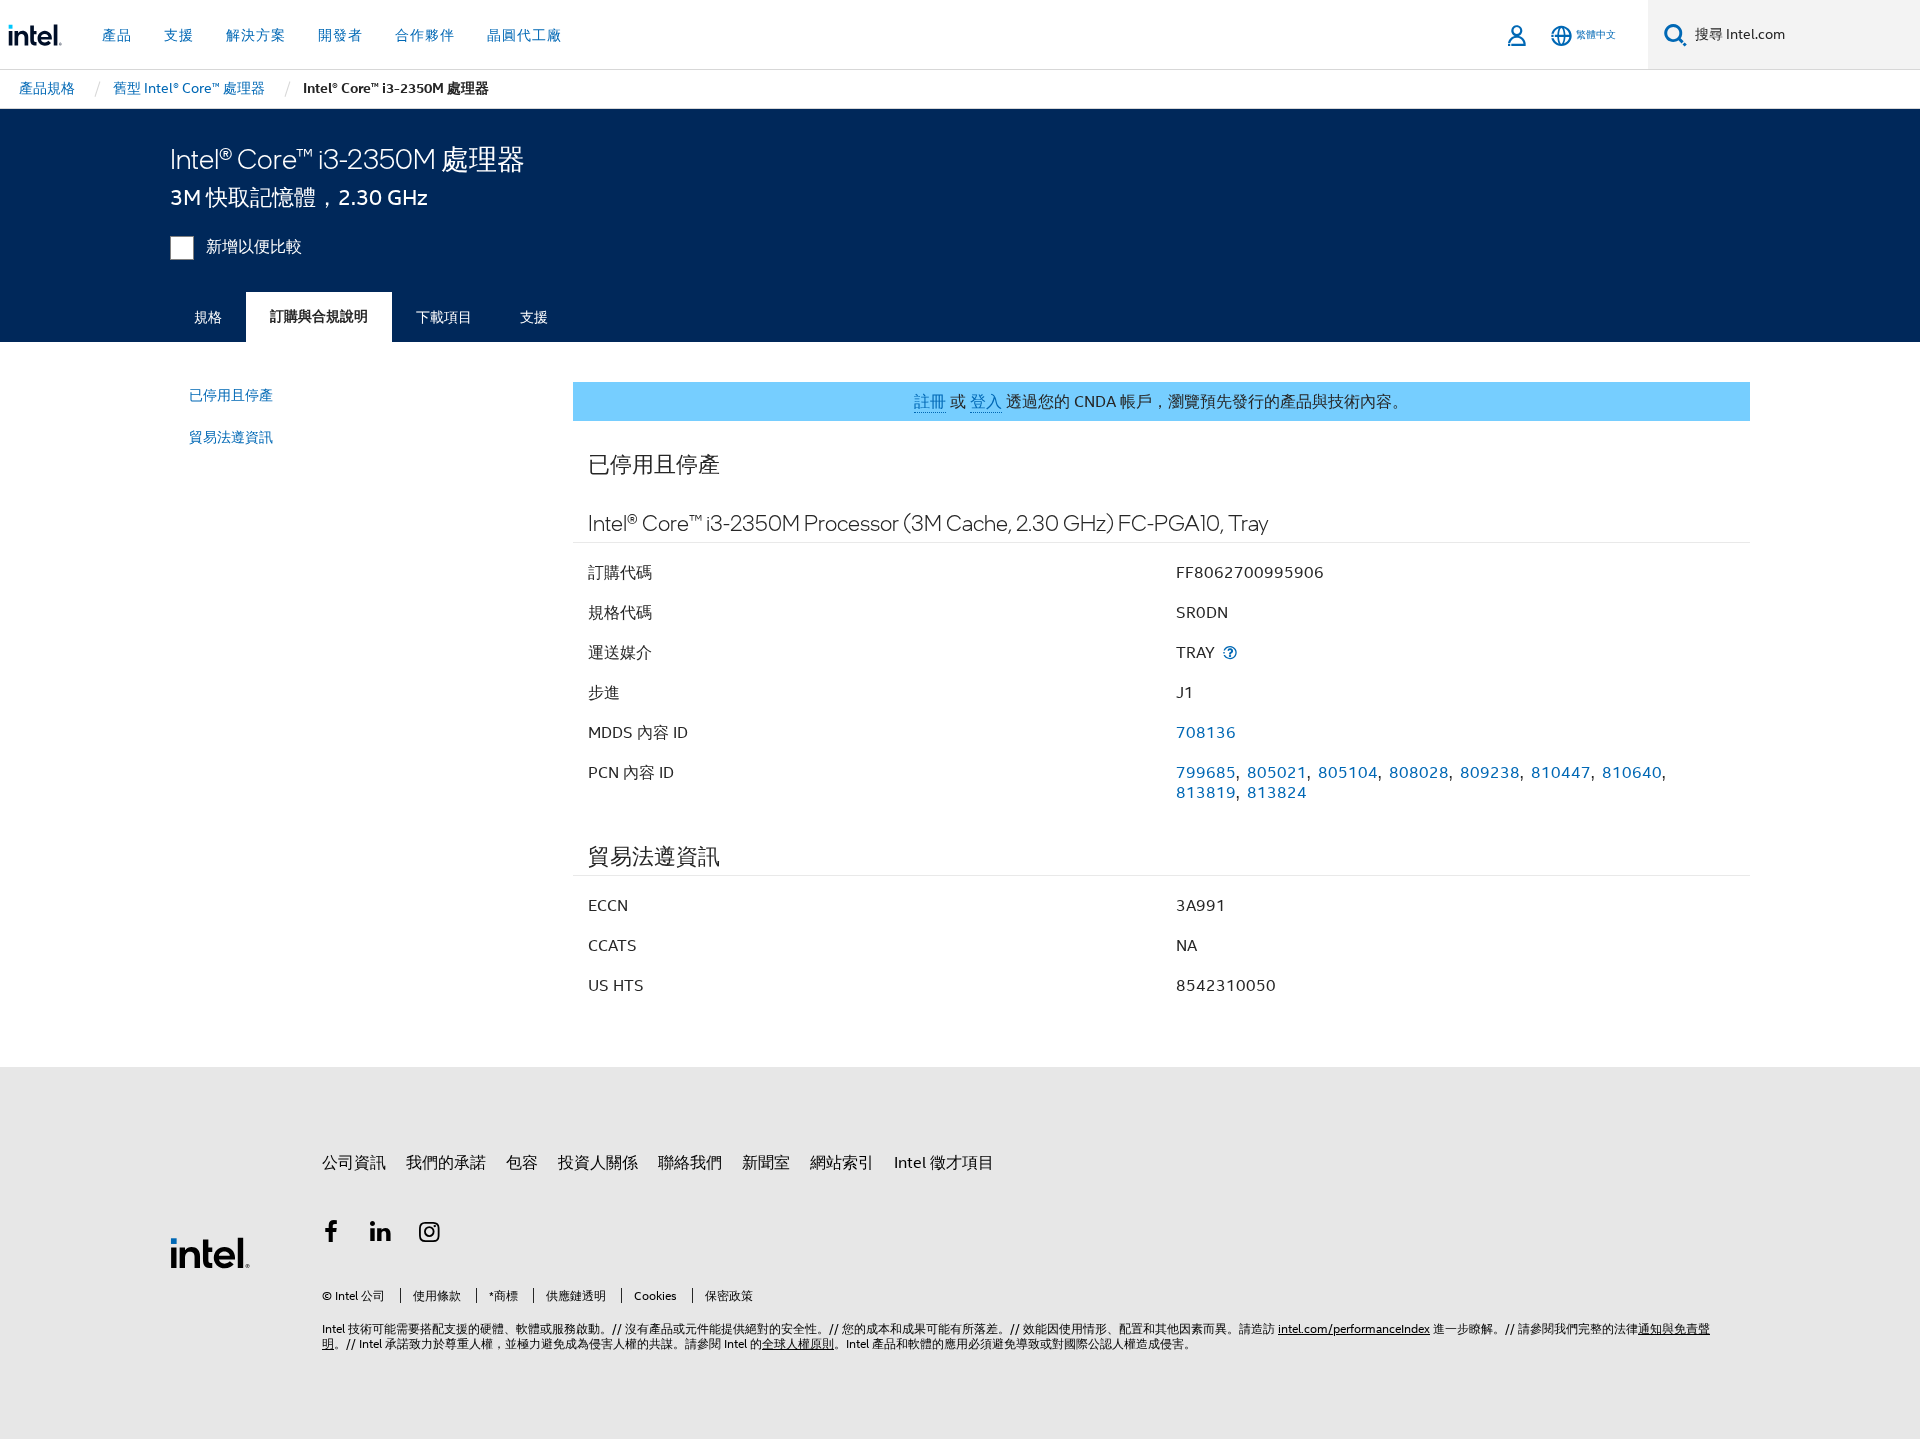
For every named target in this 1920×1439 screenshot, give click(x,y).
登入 (986, 402)
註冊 (930, 402)
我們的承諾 (446, 1163)
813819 (1206, 793)
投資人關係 (598, 1163)
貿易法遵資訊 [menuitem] (231, 437)
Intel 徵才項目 (944, 1163)
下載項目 (444, 317)
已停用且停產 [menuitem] (231, 395)
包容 (522, 1163)
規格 (208, 317)
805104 (1348, 773)
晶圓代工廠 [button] (524, 35)
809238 (1490, 773)
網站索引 (842, 1163)
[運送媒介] (1230, 652)
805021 (1277, 773)
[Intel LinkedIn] (381, 1235)
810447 (1561, 773)
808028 (1419, 773)
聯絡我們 (690, 1163)
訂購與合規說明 (319, 316)
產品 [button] (117, 35)
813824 (1277, 793)
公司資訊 (354, 1163)
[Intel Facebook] (331, 1235)
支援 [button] (179, 35)
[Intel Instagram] (430, 1235)
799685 (1206, 773)
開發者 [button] (340, 35)
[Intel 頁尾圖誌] (210, 1252)
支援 (534, 317)
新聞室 (766, 1163)
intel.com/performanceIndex (1354, 1328)
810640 (1632, 773)
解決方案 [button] (256, 35)
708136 (1206, 733)
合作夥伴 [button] (425, 35)
